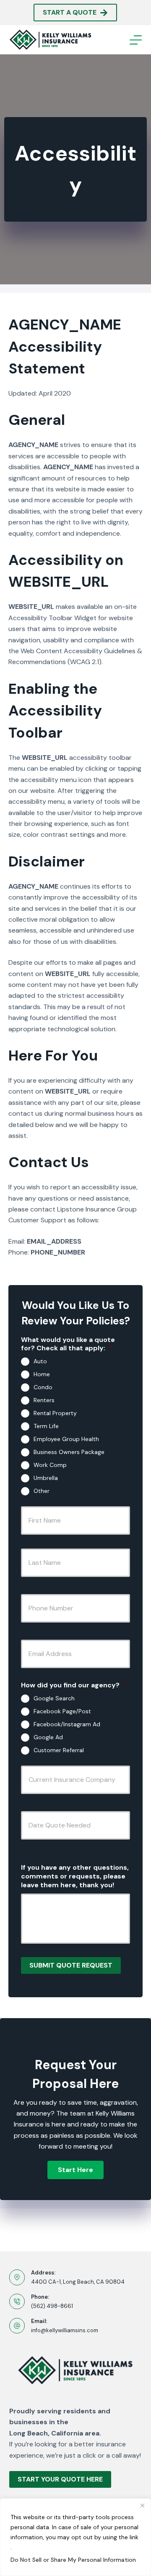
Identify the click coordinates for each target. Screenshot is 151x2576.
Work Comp (50, 1465)
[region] (75, 2537)
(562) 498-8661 (52, 2306)
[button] (75, 2170)
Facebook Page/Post (62, 1711)
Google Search (54, 1698)
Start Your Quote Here (60, 2479)
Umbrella (46, 1478)
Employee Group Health (66, 1439)
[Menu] (136, 40)
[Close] (142, 2505)
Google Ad (48, 1737)
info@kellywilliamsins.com (65, 2330)
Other (42, 1491)
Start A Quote (70, 12)
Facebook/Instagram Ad (67, 1724)
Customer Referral (59, 1750)
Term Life (46, 1426)
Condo (43, 1387)
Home (42, 1374)
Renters (44, 1400)
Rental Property (55, 1413)
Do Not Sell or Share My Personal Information (73, 2560)
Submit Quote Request (71, 1965)
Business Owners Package (69, 1452)
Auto (40, 1361)
